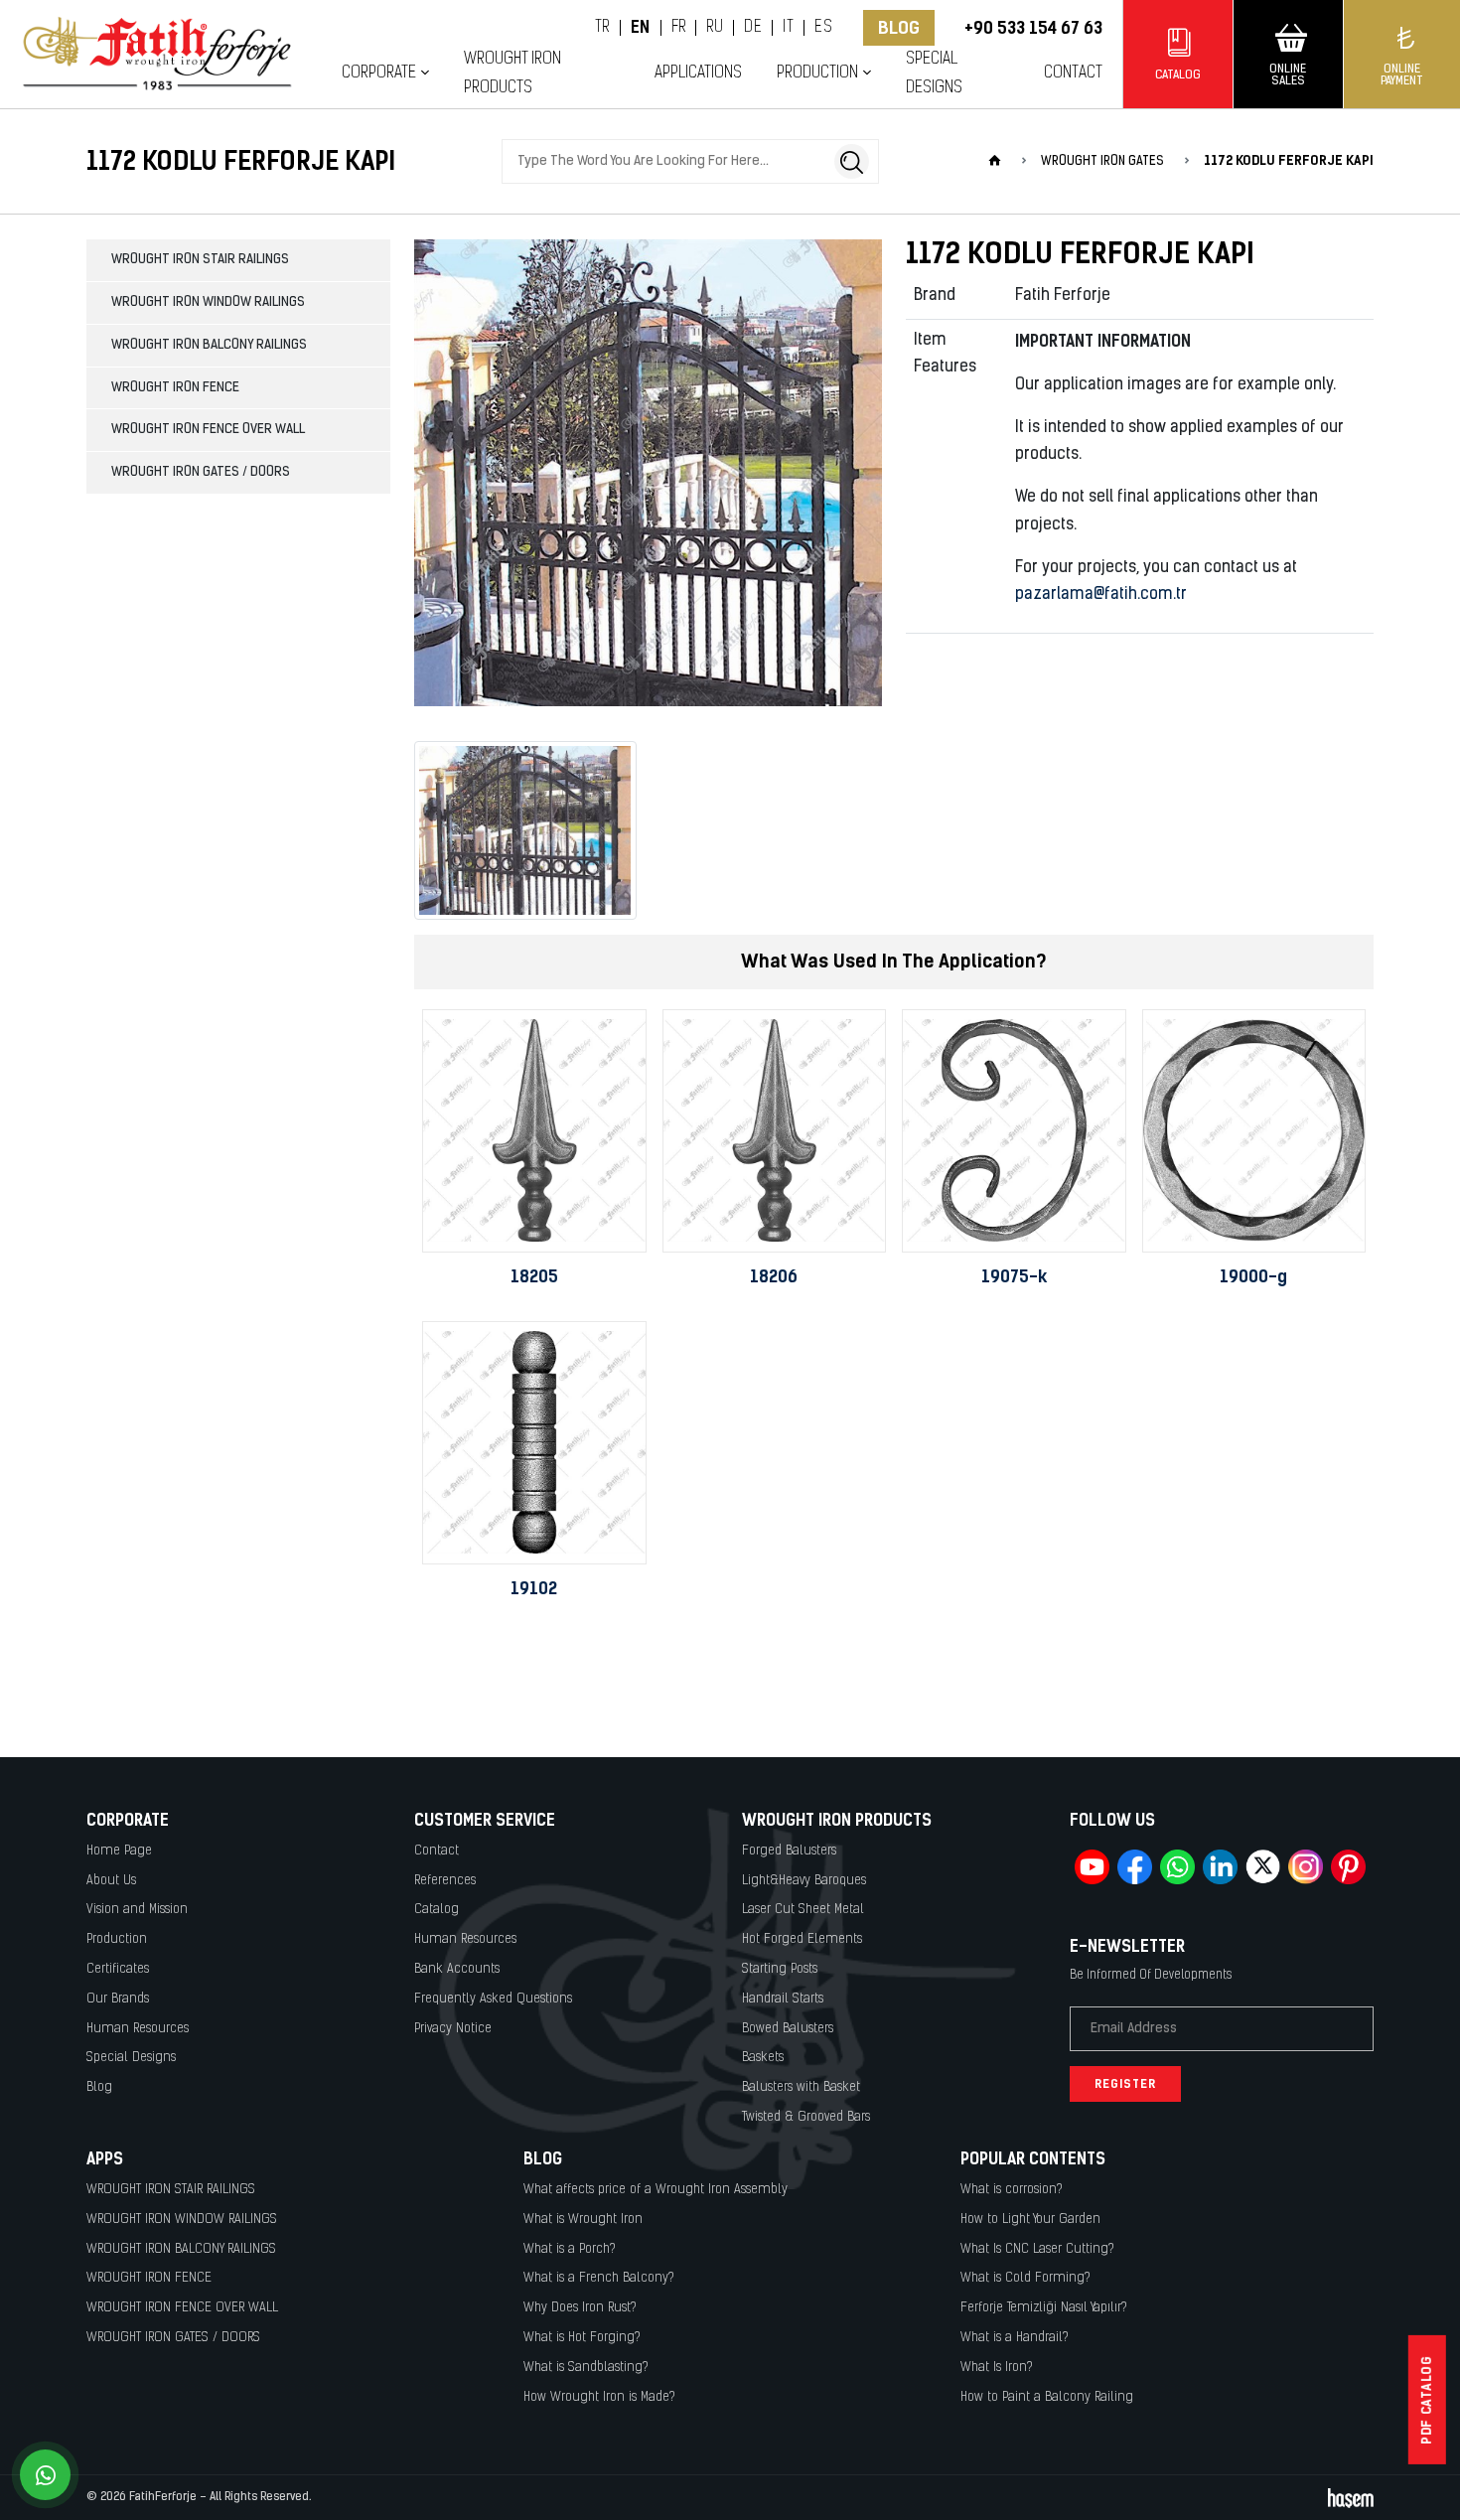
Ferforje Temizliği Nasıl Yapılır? (1044, 2308)
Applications (698, 73)
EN (641, 28)
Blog (899, 28)
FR (679, 28)
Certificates (118, 1969)
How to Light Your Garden (1030, 2220)
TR (602, 28)
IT (788, 28)
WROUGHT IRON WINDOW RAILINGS (208, 302)
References (445, 1881)
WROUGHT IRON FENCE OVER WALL (208, 430)
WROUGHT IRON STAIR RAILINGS (200, 260)
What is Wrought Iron (583, 2220)
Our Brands (118, 1999)
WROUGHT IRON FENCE (175, 388)
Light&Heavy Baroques (804, 1881)
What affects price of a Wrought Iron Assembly (656, 2190)
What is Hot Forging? (582, 2338)
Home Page (119, 1851)
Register (1125, 2084)
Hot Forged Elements (802, 1939)
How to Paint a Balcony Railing (1047, 2397)
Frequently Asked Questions (493, 1999)
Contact (1073, 73)
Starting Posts (780, 1969)
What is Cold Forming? (1025, 2278)
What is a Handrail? (1015, 2338)
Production (117, 1939)
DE (753, 28)
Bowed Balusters (788, 2029)
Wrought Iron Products (512, 74)
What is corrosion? (1012, 2190)
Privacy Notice (453, 2029)
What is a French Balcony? (599, 2278)
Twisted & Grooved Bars (806, 2117)
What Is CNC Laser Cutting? (1037, 2249)
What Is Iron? (997, 2368)
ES (823, 28)
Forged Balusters (789, 1851)
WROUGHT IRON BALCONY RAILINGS (209, 345)
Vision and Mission (137, 1910)
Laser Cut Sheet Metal (803, 1910)
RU (715, 28)
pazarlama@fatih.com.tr (1101, 595)
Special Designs (934, 74)
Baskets (763, 2058)
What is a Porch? (570, 2249)
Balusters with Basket (801, 2087)
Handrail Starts (783, 1999)
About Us (111, 1881)
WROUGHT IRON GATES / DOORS (201, 472)
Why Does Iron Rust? (580, 2308)
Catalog (437, 1910)
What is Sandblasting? (586, 2368)
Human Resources (138, 2029)
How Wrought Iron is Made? (599, 2397)
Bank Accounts (457, 1969)
